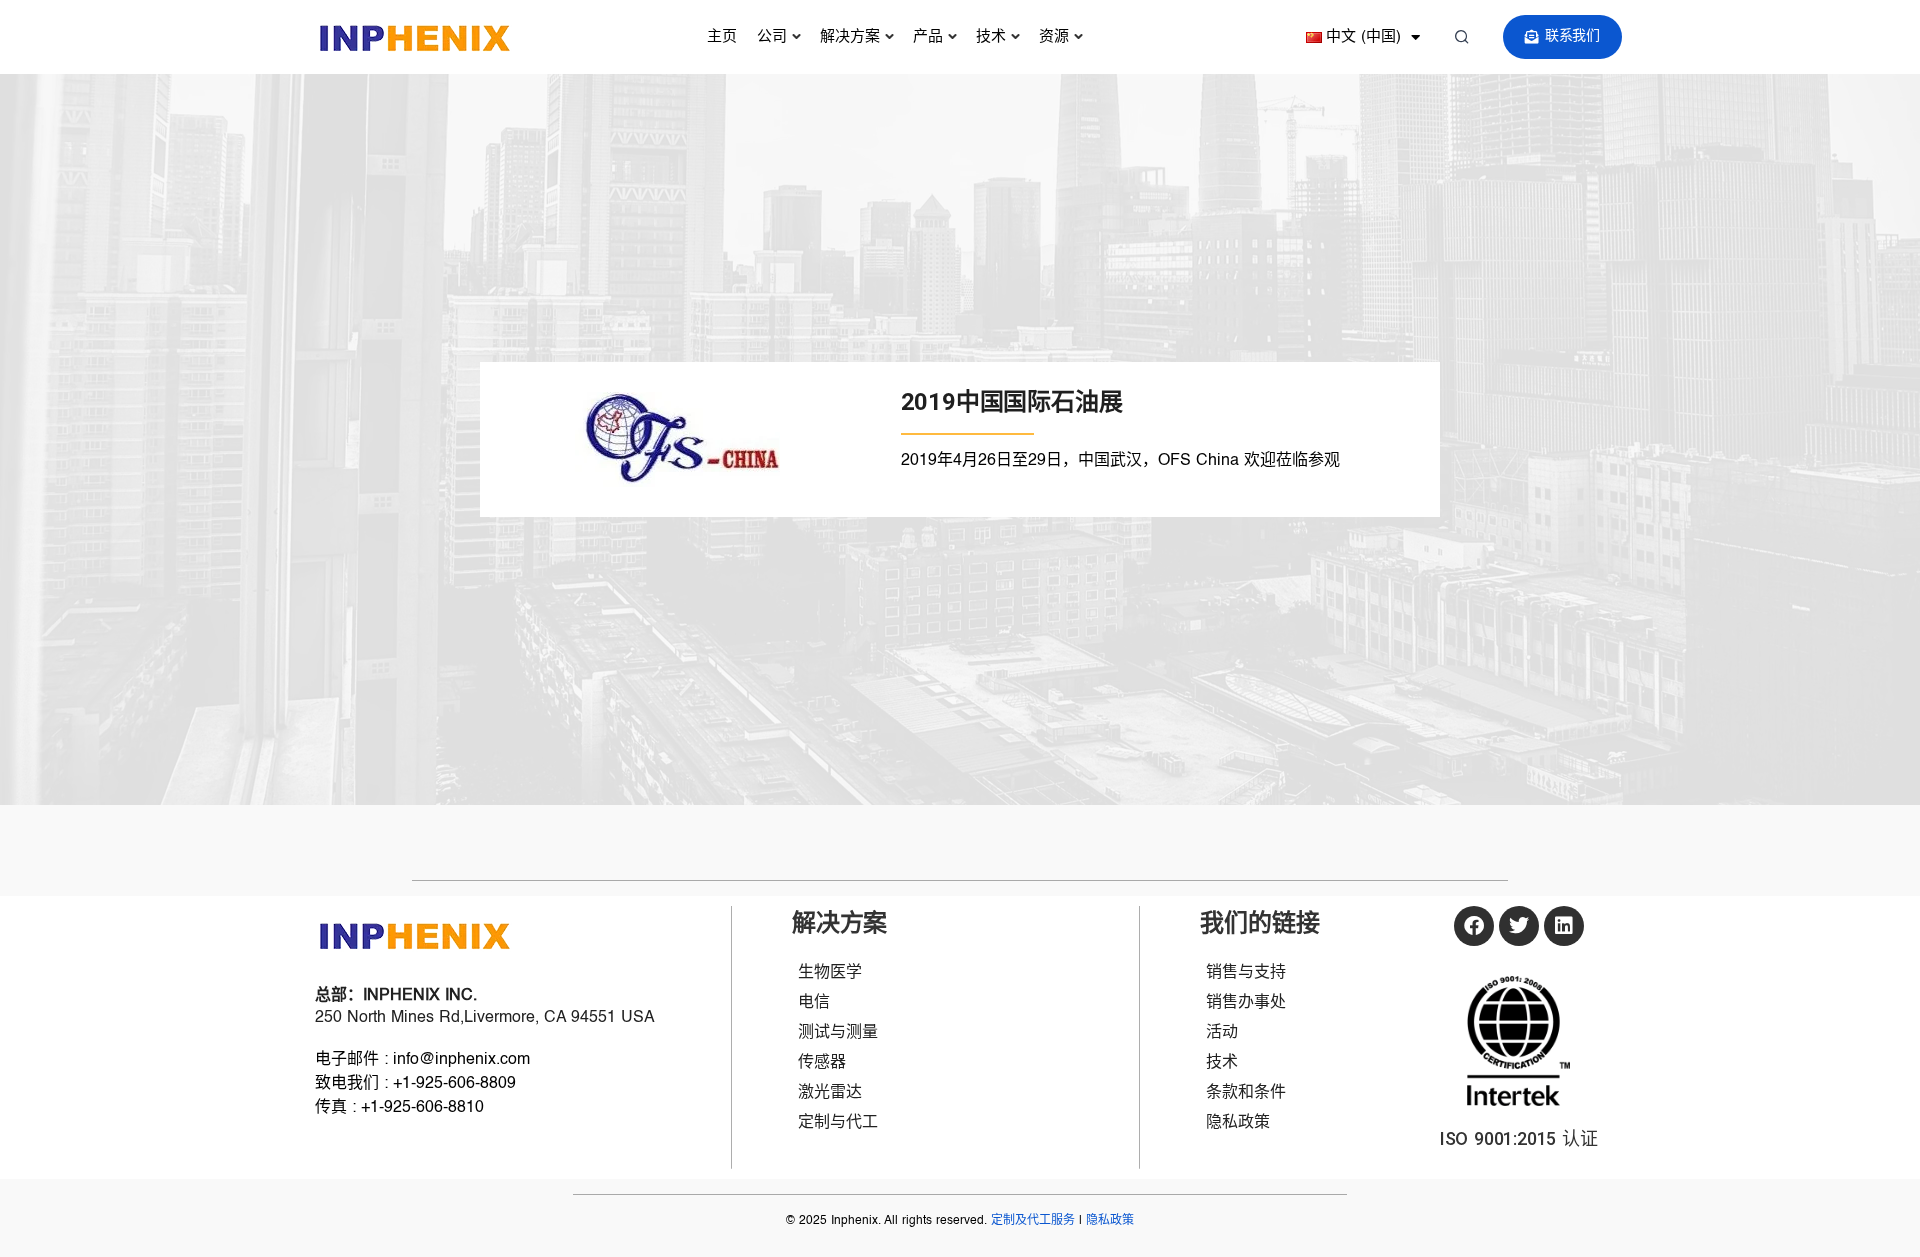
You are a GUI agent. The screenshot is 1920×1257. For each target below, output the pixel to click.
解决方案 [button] (850, 36)
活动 (1222, 1033)
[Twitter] (1519, 926)
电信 (814, 1003)
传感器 (822, 1063)
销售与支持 (1246, 973)
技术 (991, 36)
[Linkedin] (1564, 926)
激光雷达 (830, 1093)
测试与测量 (838, 1033)
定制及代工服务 (1033, 1221)
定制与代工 (838, 1123)
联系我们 (1572, 36)
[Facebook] (1474, 926)
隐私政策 (1238, 1123)
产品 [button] (928, 36)
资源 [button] (1054, 36)
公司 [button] (772, 36)
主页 (722, 36)
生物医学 (830, 973)
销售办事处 (1246, 1003)
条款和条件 (1246, 1093)
